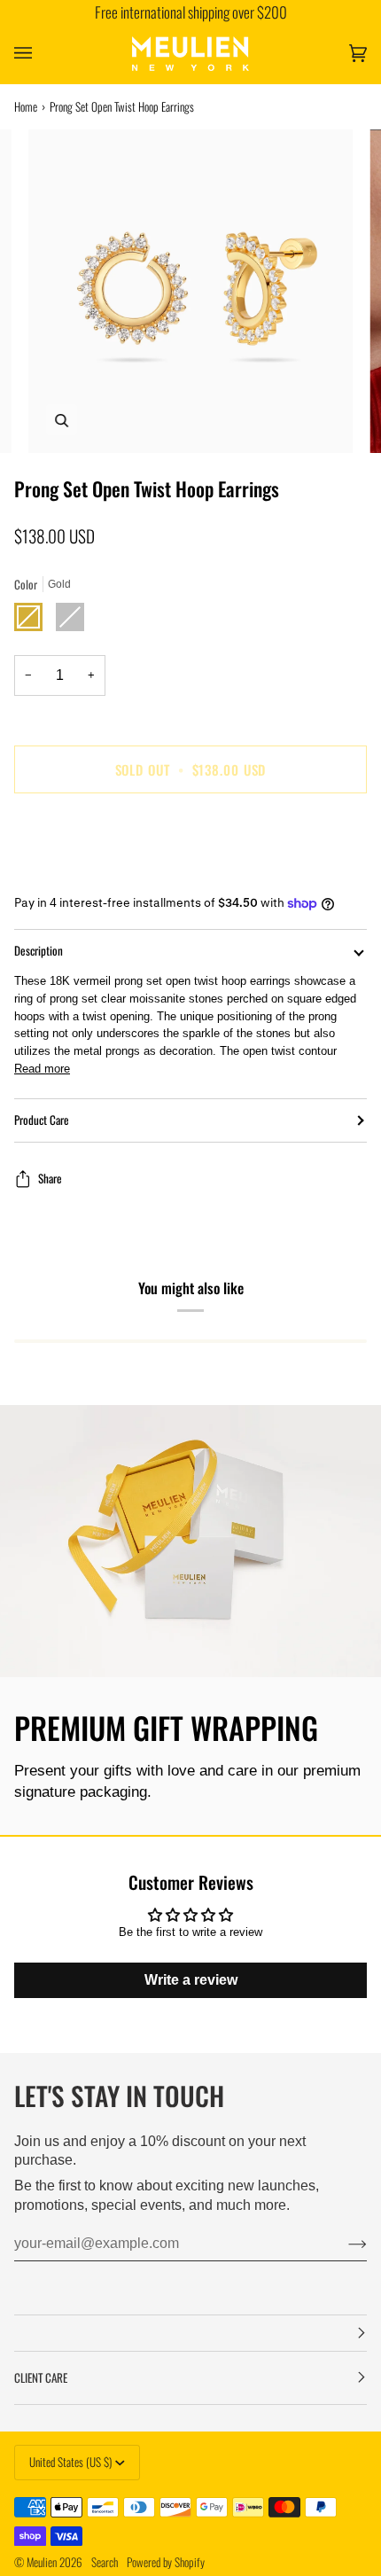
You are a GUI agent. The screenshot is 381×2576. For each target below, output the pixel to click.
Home (26, 106)
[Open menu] (41, 54)
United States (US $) (70, 2462)
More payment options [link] (71, 874)
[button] (190, 2333)
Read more (42, 1069)
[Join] (343, 2244)
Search (105, 2562)
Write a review (191, 1980)
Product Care (42, 1120)
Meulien (42, 2562)
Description (39, 950)
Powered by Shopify (166, 2562)
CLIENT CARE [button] (41, 2377)
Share (50, 1179)
